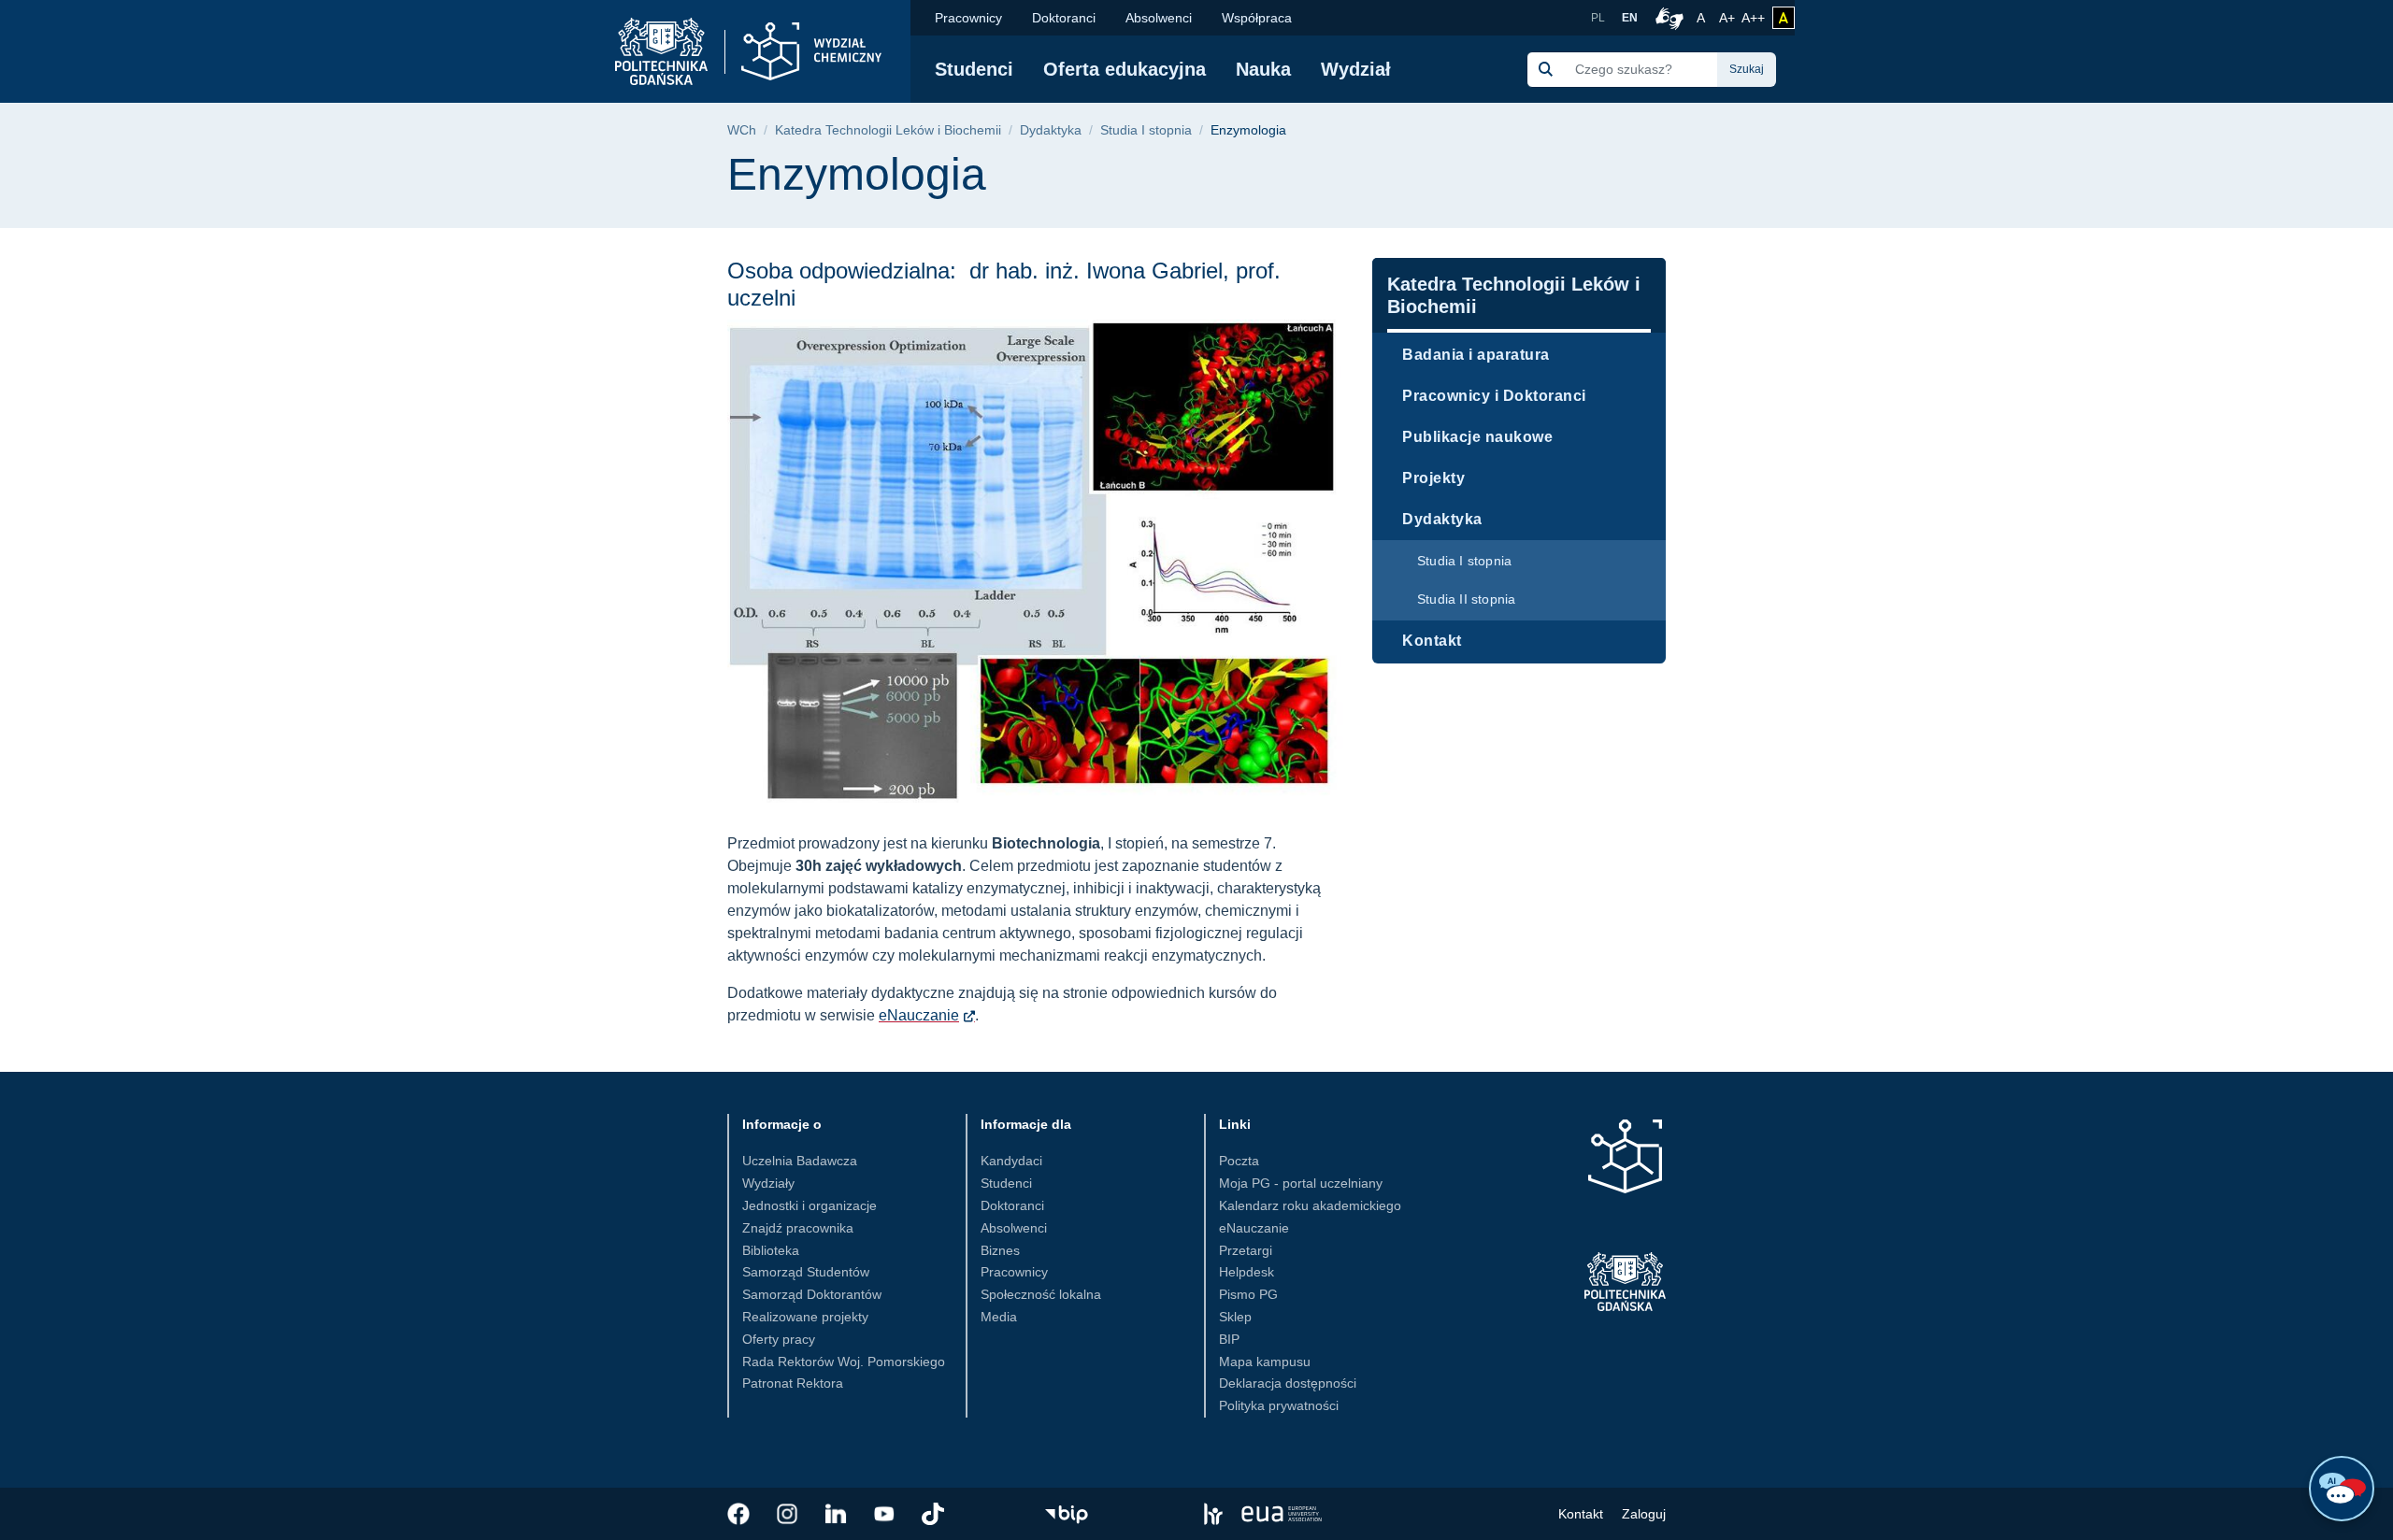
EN (1630, 18)
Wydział (1356, 69)
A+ (1728, 17)
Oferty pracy (779, 1339)
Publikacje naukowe (1477, 437)
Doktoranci (1064, 18)
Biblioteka (771, 1250)
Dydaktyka (1051, 130)
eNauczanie (919, 1015)
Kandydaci (1011, 1161)
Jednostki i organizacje (810, 1205)
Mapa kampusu (1265, 1362)
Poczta (1239, 1161)
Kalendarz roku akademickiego (1310, 1205)
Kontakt (1432, 641)
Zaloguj (1644, 1514)
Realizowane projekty (805, 1317)
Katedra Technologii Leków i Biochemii (888, 130)
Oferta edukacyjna (1125, 69)
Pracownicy (968, 18)
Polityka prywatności (1279, 1405)
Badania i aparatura (1476, 355)
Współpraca (1257, 18)
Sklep (1235, 1317)
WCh (742, 130)
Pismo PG (1248, 1294)
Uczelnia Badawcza (800, 1161)
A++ (1753, 17)
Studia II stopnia (1466, 599)
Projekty (1433, 478)
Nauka (1263, 69)
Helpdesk (1247, 1272)
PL (1598, 18)
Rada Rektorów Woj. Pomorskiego (844, 1362)
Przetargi (1246, 1250)
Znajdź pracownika (798, 1228)
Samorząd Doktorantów (812, 1294)
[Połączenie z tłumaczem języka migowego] (1667, 18)
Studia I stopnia (1146, 130)
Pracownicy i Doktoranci (1494, 396)
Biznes (1000, 1250)
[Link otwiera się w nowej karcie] (738, 1514)
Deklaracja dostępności (1288, 1383)
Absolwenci (1159, 18)
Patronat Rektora (793, 1383)
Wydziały (768, 1183)
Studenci (974, 69)
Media (999, 1317)
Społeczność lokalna (1041, 1294)
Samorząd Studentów (806, 1272)
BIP (1229, 1339)
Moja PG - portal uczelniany (1301, 1183)
